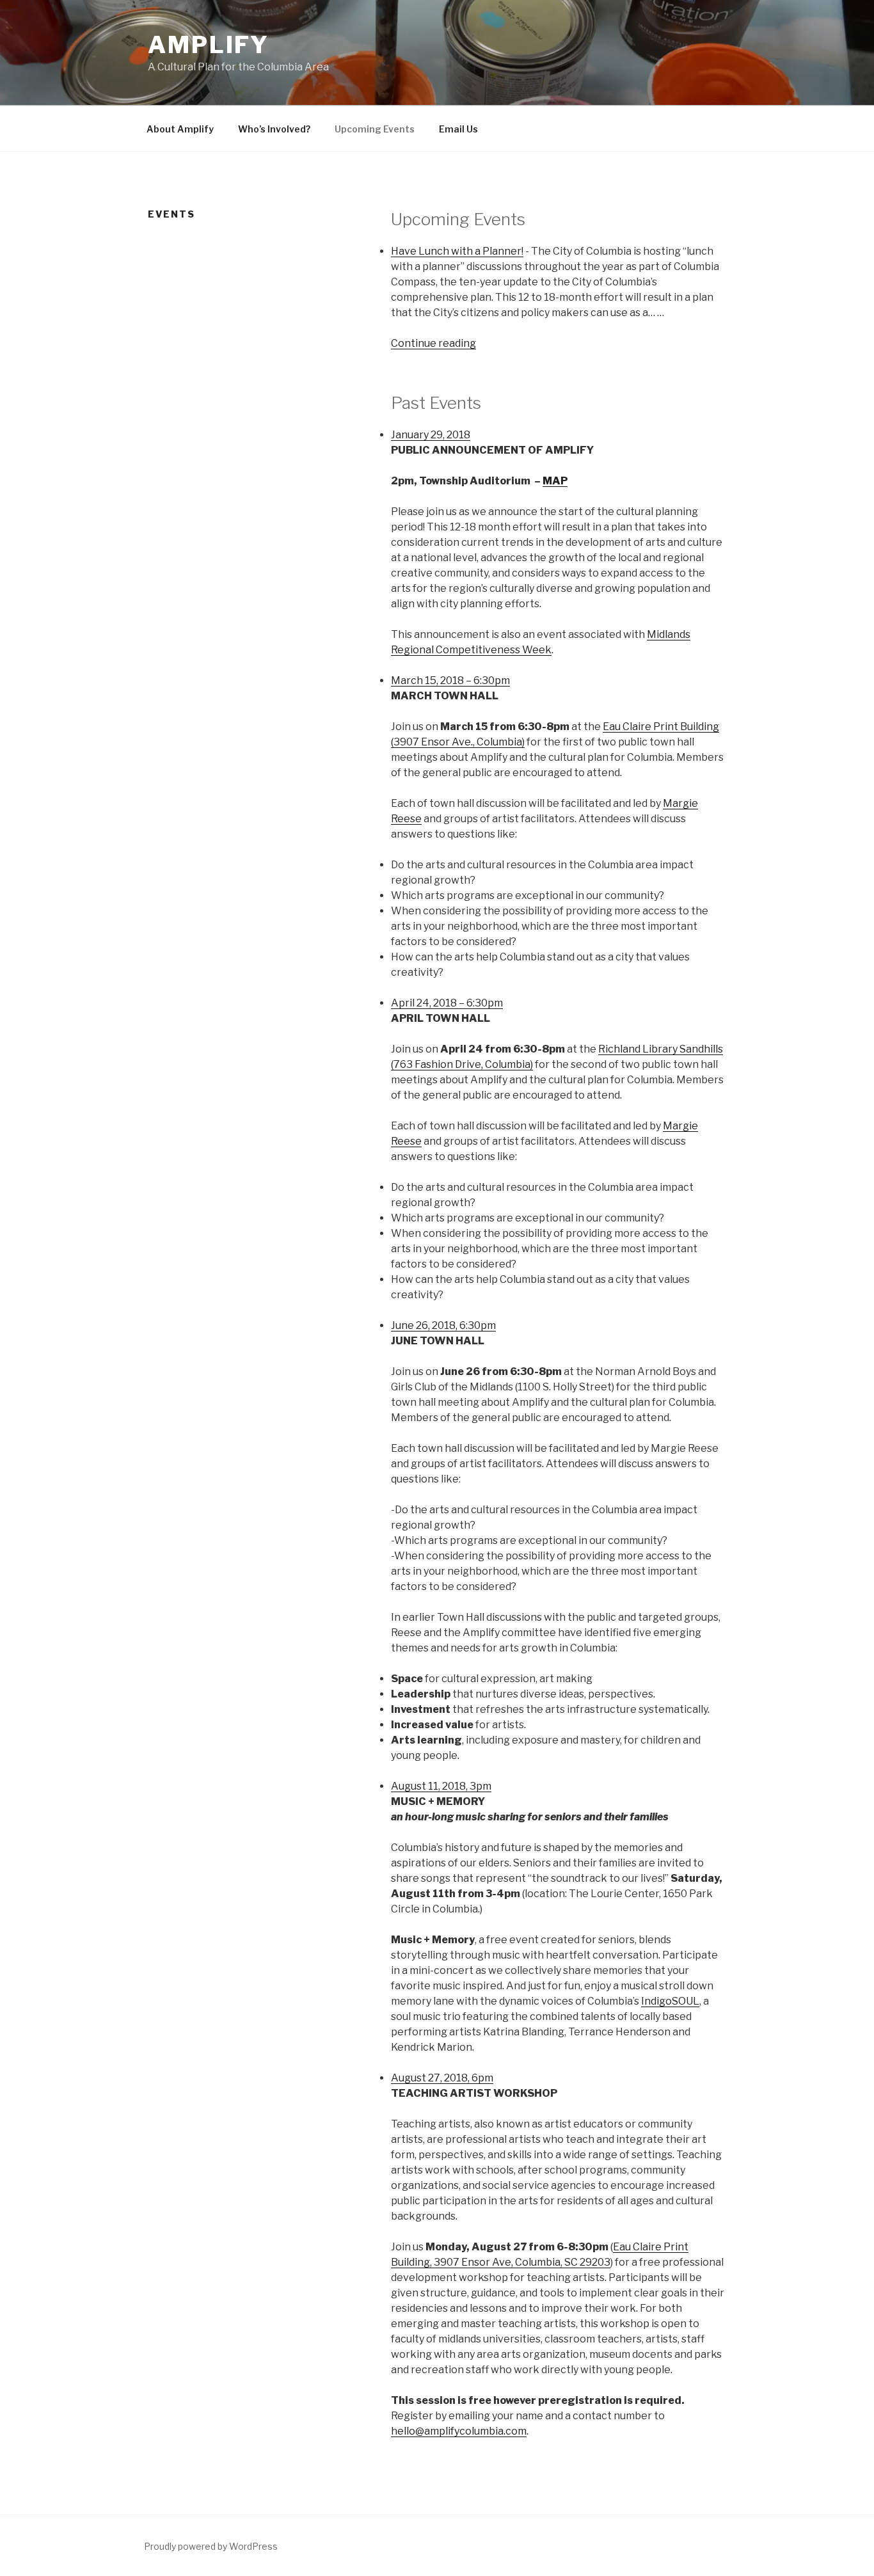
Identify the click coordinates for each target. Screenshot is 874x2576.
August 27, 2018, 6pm (442, 2078)
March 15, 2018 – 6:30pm (450, 680)
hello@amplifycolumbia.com (459, 2431)
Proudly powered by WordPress (211, 2546)
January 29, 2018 (431, 435)
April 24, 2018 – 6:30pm (447, 1003)
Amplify (209, 45)
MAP (555, 481)
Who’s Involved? (274, 129)
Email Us (458, 129)
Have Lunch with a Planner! (457, 251)
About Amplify (180, 129)
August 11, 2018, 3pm (441, 1786)
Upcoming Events (375, 129)
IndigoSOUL (670, 2001)
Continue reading (433, 343)
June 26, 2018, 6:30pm (443, 1325)
